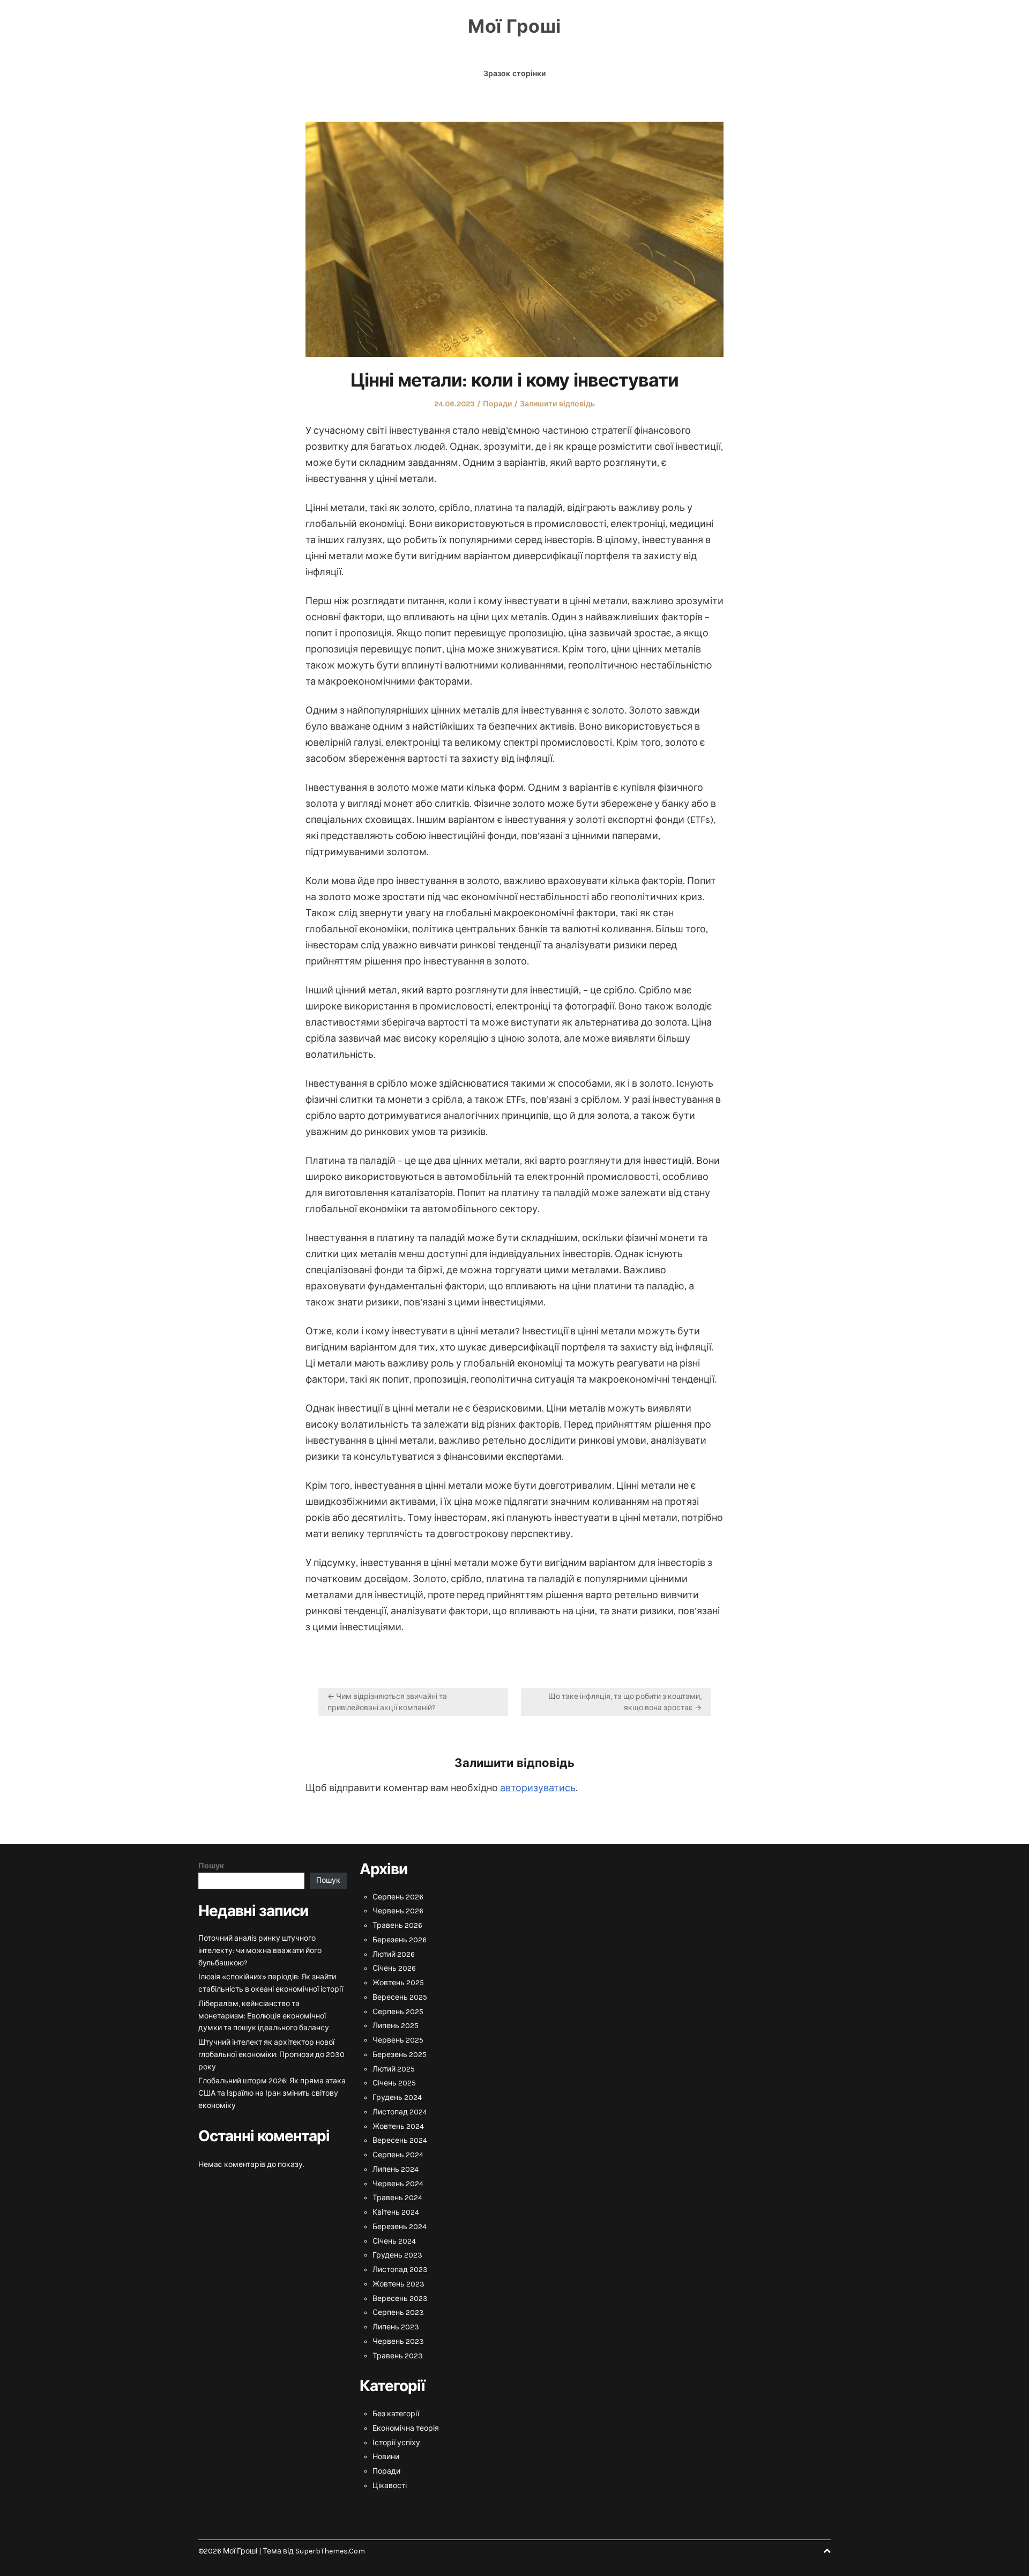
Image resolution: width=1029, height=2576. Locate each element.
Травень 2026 (397, 1925)
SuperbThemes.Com (330, 2551)
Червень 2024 (398, 2184)
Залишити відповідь (557, 404)
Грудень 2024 (397, 2098)
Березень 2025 (400, 2055)
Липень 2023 (396, 2327)
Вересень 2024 (400, 2140)
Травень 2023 (398, 2356)
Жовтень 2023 (398, 2284)
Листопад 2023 (400, 2270)
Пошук (211, 1866)
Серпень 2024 (398, 2155)
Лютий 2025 (394, 2069)
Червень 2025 (398, 2040)
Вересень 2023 (400, 2299)
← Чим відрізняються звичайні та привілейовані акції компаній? (387, 1702)
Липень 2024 (396, 2169)
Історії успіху (396, 2443)
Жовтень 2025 (398, 1983)
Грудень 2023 (397, 2255)
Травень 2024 (397, 2198)
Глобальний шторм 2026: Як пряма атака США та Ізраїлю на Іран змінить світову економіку (272, 2093)
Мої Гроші (514, 27)
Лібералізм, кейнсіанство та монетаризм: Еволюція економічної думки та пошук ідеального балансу (264, 2016)
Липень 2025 (396, 2026)
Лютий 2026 (394, 1954)
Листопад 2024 (400, 2112)
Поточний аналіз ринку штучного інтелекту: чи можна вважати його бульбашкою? (260, 1951)
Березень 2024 (400, 2227)
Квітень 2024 (396, 2212)
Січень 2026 (394, 1968)
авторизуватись (538, 1788)
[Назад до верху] (827, 2551)
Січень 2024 (394, 2241)
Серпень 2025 (398, 2012)
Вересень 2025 (400, 1997)
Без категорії (396, 2414)
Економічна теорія (406, 2428)
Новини (386, 2457)
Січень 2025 (394, 2083)
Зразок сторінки (514, 74)
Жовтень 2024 (398, 2126)
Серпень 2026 (398, 1897)
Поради (497, 404)
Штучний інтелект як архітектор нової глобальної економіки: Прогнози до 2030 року (271, 2055)
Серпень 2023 (398, 2313)
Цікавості (390, 2486)
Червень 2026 (398, 1911)
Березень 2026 (400, 1940)
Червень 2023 (398, 2341)
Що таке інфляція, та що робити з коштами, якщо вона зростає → (625, 1702)
